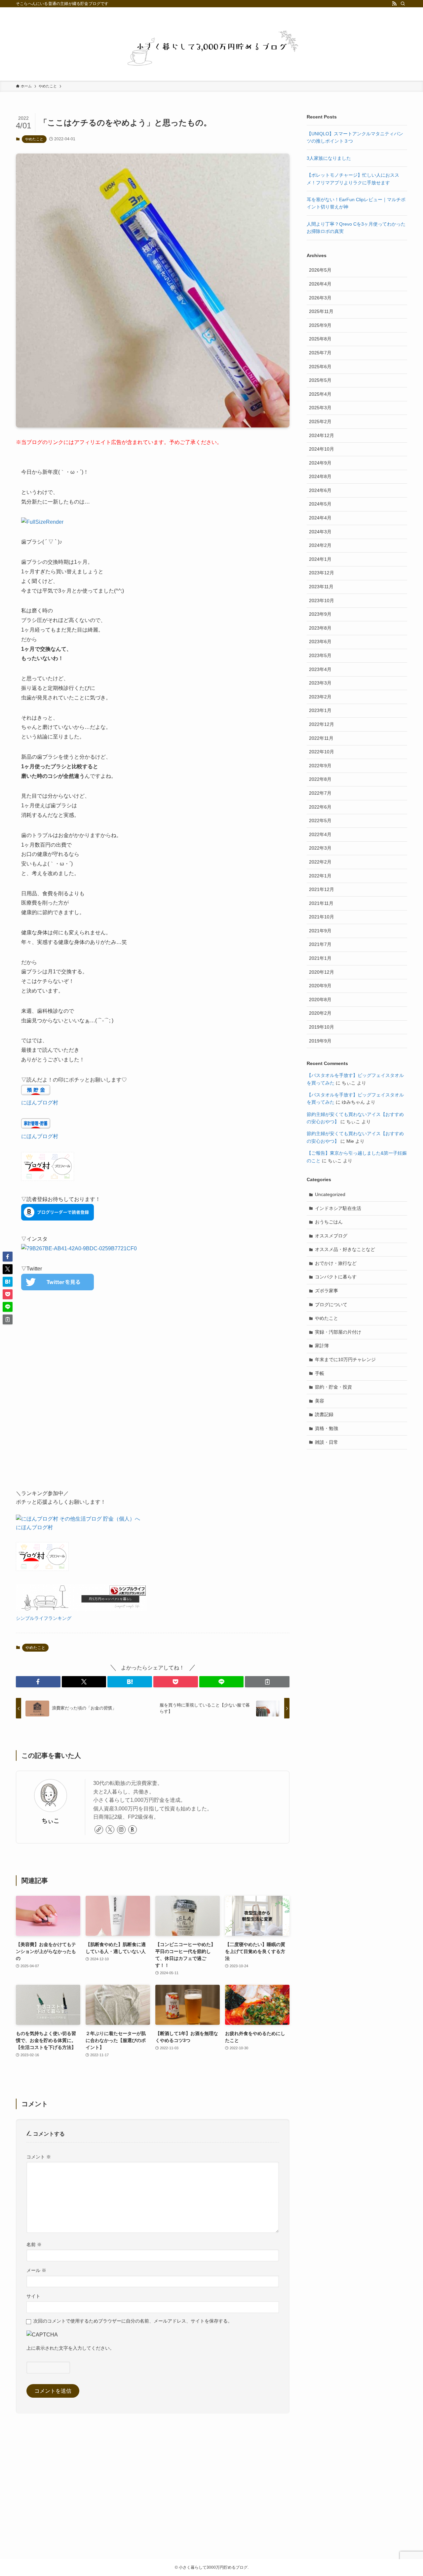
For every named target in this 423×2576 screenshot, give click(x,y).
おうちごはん (329, 1222)
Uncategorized (330, 1194)
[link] (99, 1830)
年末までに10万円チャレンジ (345, 1359)
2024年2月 (320, 545)
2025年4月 (320, 394)
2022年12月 (322, 724)
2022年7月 (320, 793)
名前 (34, 2244)
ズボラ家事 (327, 1291)
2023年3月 (320, 683)
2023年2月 (320, 697)
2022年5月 (320, 821)
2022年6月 (320, 807)
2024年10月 (322, 449)
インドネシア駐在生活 (338, 1208)
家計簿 (322, 1346)
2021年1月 (320, 958)
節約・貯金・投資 (333, 1387)
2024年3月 (320, 532)
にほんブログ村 (40, 1103)
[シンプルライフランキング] (81, 1609)
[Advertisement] (153, 1397)
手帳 (320, 1373)
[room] (133, 1830)
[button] (38, 1682)
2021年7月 (320, 944)
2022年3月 (320, 848)
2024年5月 (320, 504)
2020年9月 (320, 986)
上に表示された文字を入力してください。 (70, 2348)
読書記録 (324, 1414)
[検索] (403, 4)
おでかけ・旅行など (336, 1263)
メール (36, 2270)
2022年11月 (321, 738)
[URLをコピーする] (267, 1682)
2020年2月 (320, 1013)
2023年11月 (321, 587)
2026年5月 (320, 270)
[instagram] (121, 1830)
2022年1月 (320, 876)
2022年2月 (320, 862)
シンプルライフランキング (44, 1618)
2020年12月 (322, 972)
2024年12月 (322, 435)
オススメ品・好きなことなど (345, 1249)
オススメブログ (331, 1236)
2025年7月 (320, 353)
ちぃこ (51, 1821)
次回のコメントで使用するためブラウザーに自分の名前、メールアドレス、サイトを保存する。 (133, 2321)
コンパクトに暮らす (336, 1277)
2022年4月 (320, 834)
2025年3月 (320, 408)
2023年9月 (320, 614)
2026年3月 (320, 298)
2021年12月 (322, 889)
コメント (39, 2157)
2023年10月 (322, 600)
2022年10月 (322, 752)
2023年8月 (320, 628)
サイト (33, 2296)
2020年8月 (320, 999)
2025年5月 (320, 380)
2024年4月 (320, 518)
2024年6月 (320, 490)
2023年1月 (320, 710)
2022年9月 (320, 766)
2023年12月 (322, 573)
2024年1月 (320, 559)
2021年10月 (322, 917)
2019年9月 (320, 1041)
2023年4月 (320, 669)
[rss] (394, 4)
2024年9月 (320, 463)
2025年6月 (320, 367)
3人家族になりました (329, 158)
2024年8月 (320, 476)
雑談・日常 (327, 1442)
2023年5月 (320, 655)
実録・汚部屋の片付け (338, 1332)
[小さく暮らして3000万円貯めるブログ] (211, 48)
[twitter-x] (110, 1830)
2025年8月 (320, 339)
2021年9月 (320, 931)
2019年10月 (322, 1027)
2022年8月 (320, 779)
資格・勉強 (327, 1428)
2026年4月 (320, 284)
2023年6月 (320, 642)
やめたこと (34, 139)
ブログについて (331, 1305)
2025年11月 (321, 311)
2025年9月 (320, 325)
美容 (320, 1401)
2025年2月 (320, 422)
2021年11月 (321, 903)
